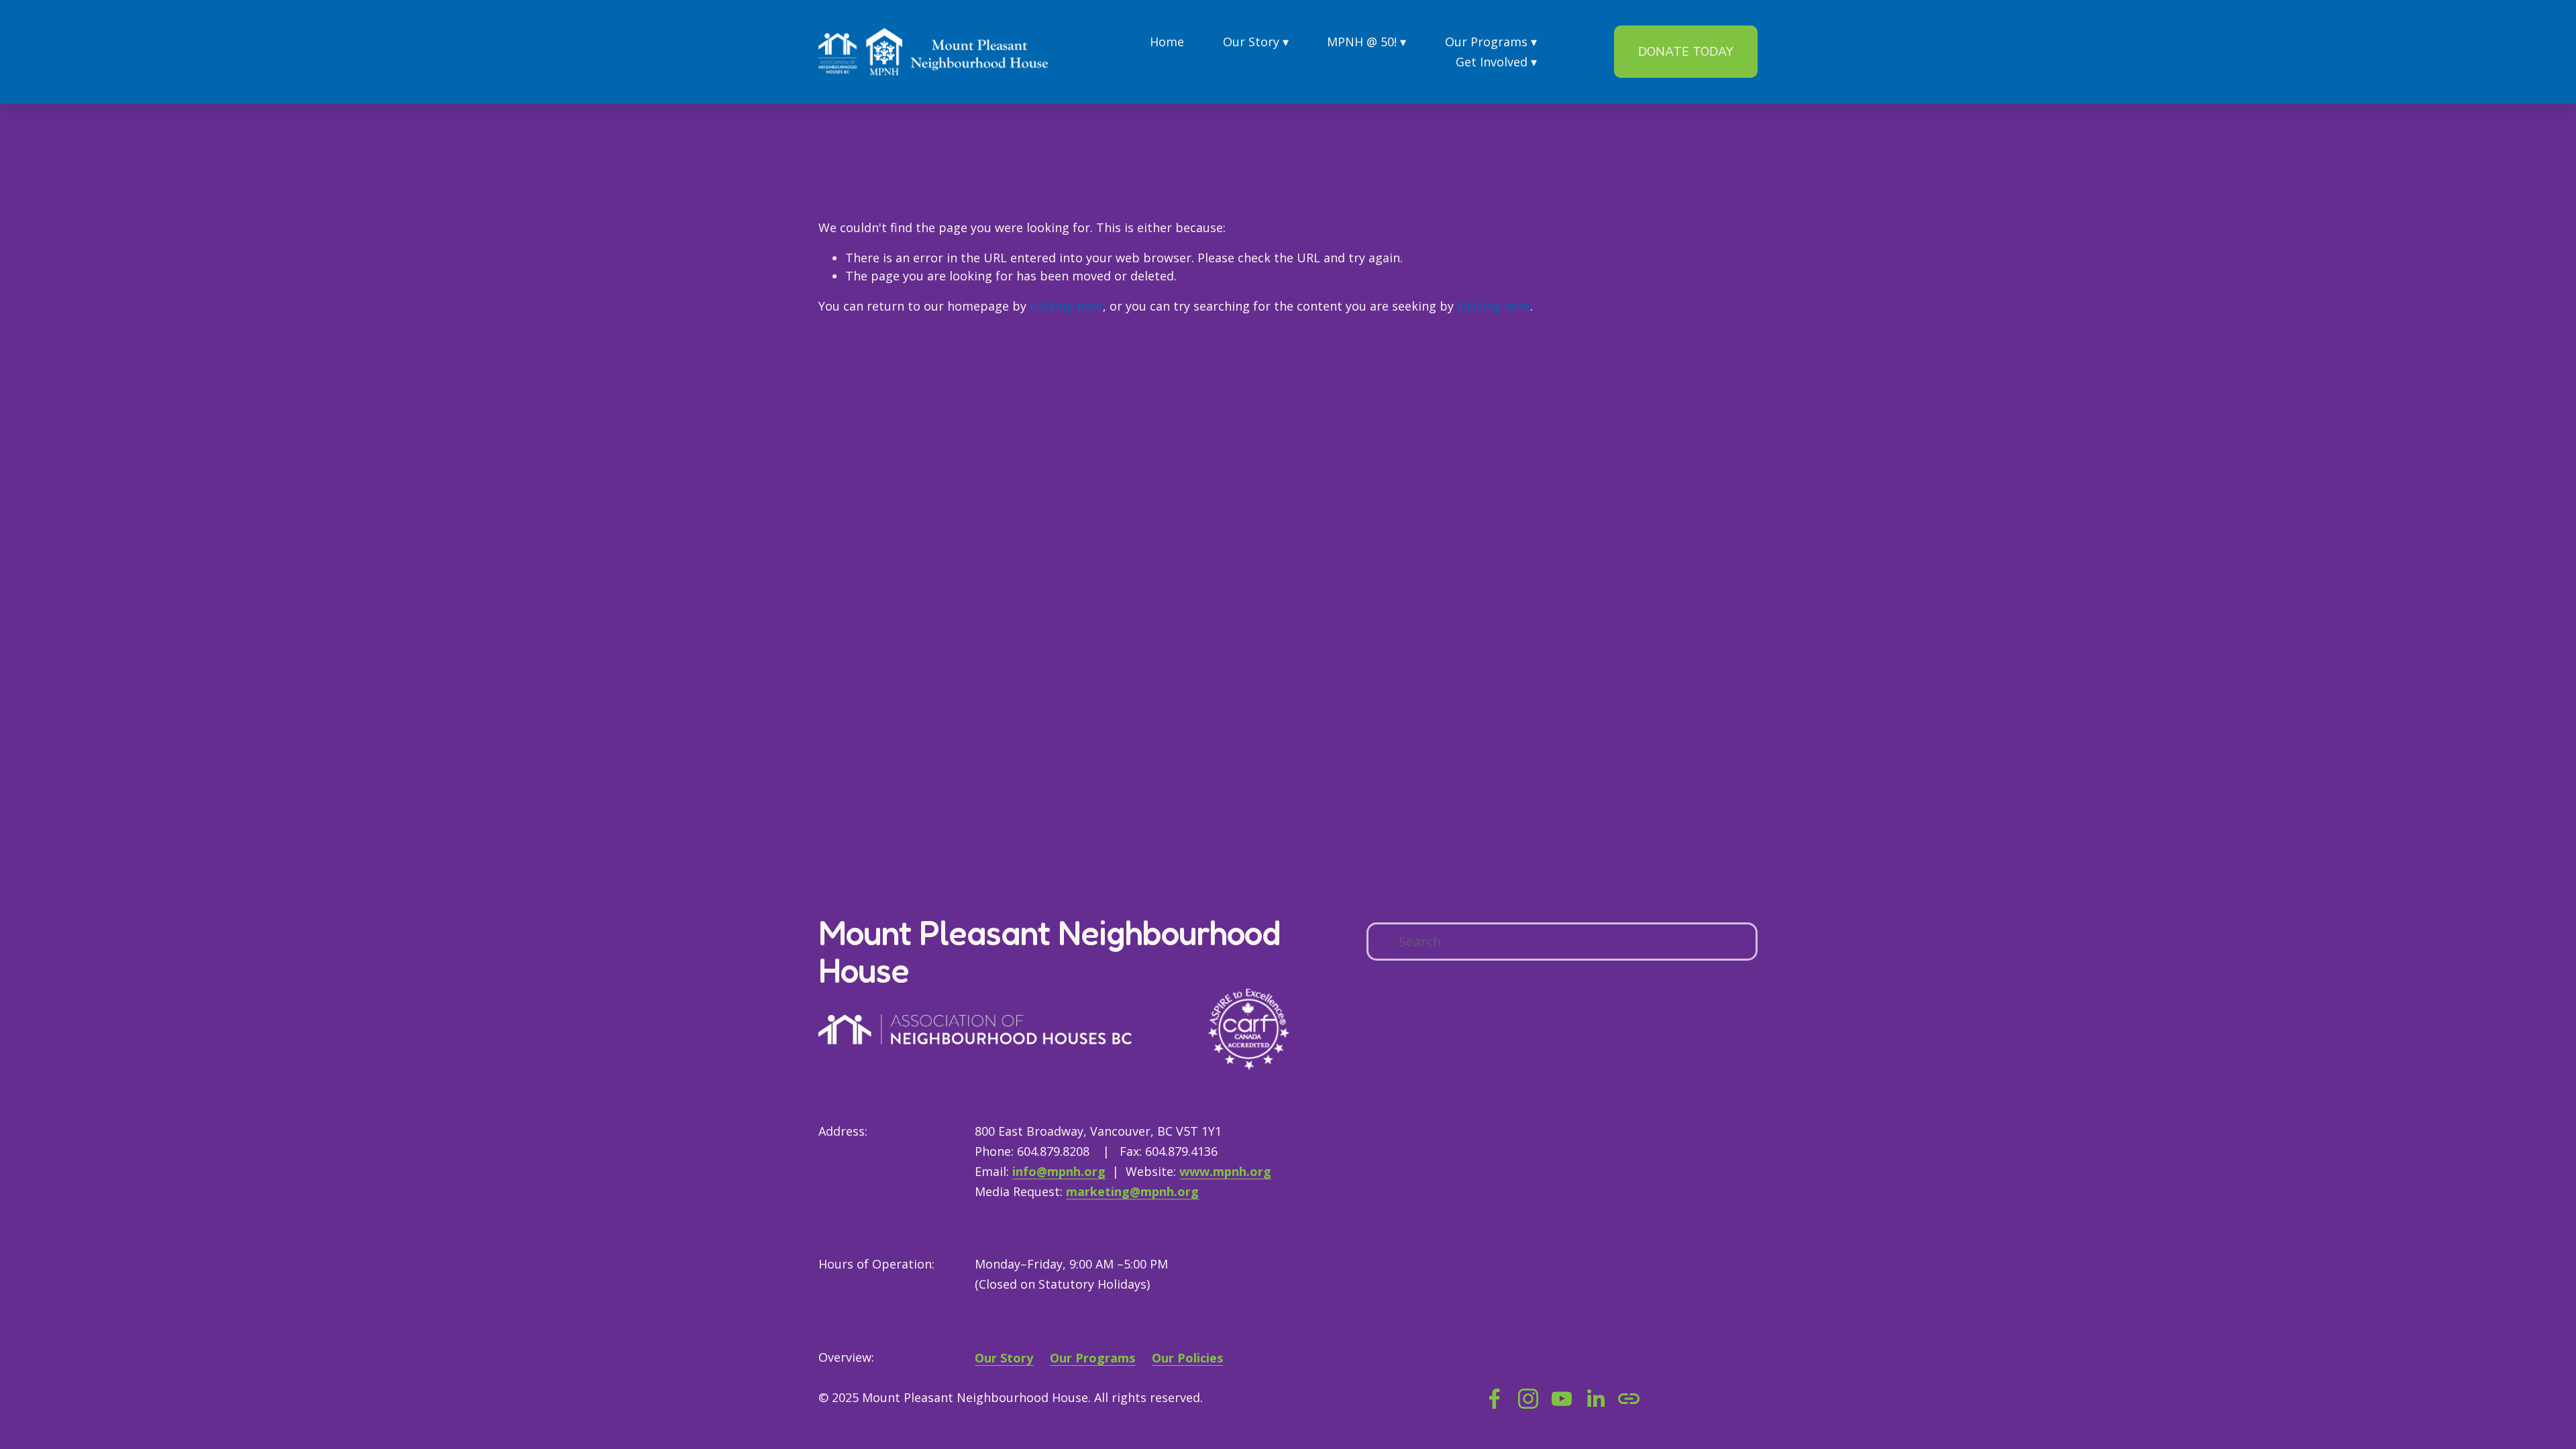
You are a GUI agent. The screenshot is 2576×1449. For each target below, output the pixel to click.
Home (1167, 42)
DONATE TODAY (1686, 52)
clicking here (1066, 306)
